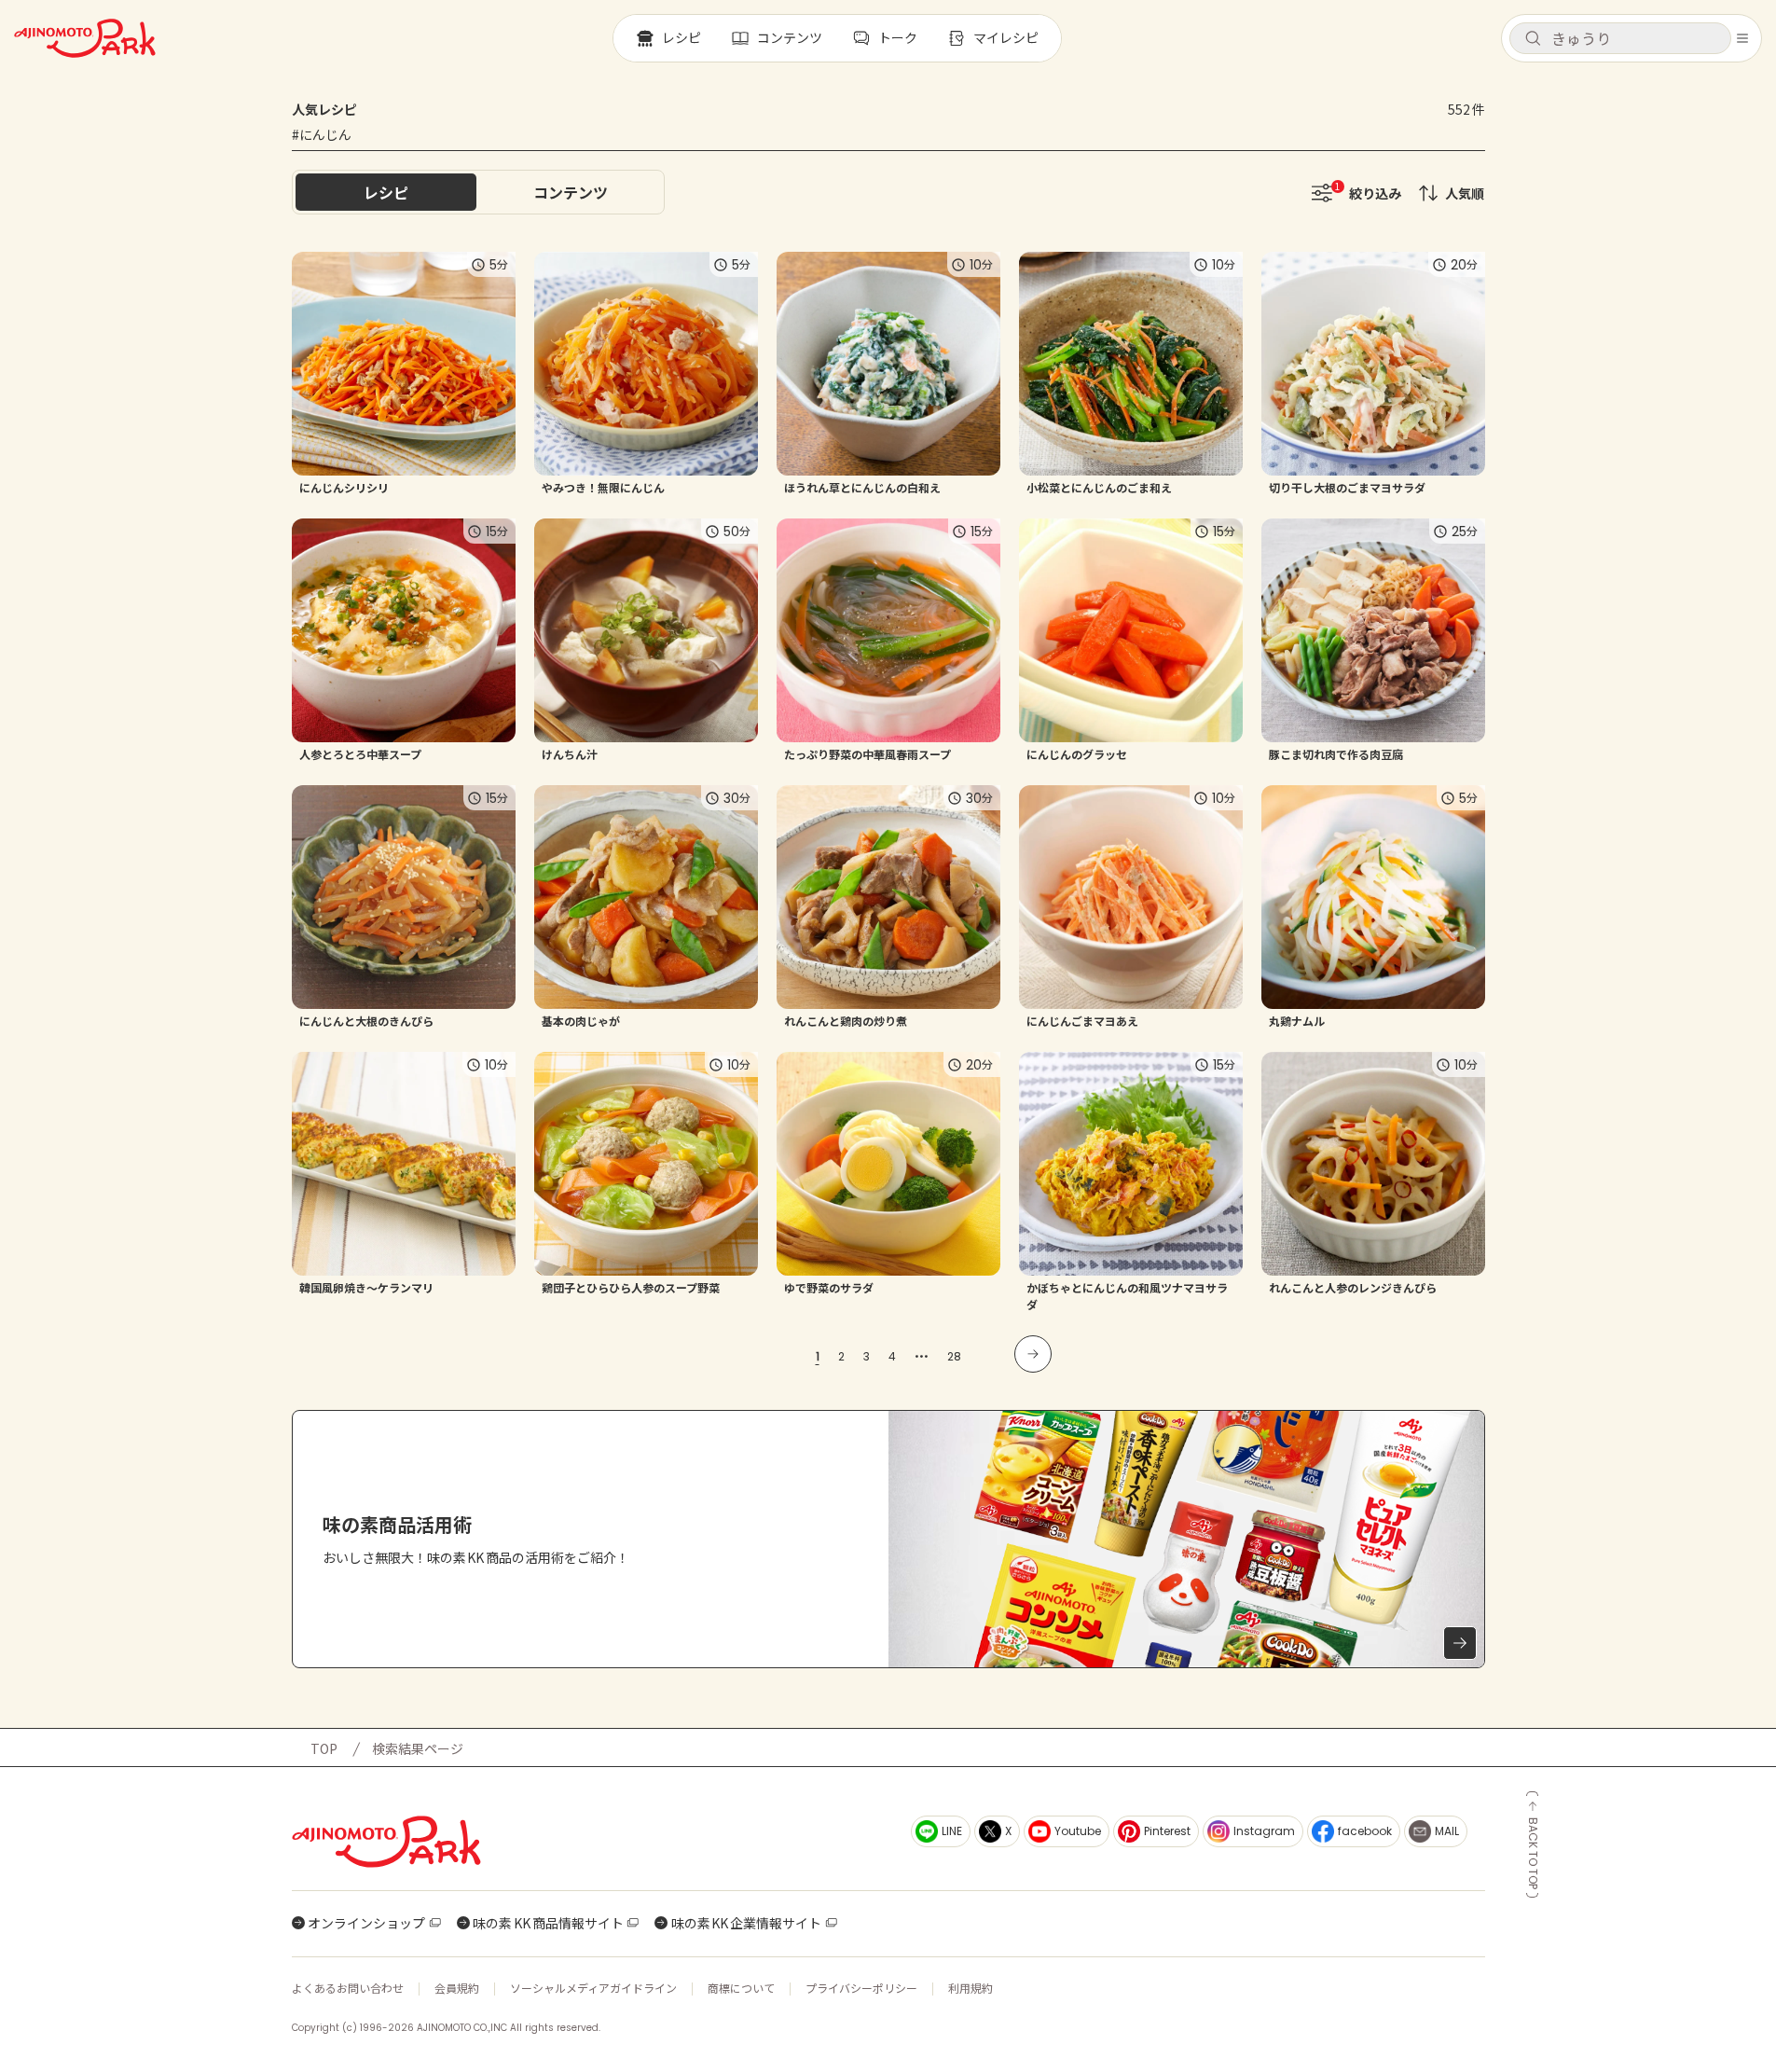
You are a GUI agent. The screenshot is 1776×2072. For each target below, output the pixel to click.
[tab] (571, 192)
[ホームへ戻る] (85, 38)
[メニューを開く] (1742, 38)
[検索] (1533, 39)
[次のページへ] (1033, 1354)
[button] (1620, 38)
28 (954, 1356)
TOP (324, 1748)
